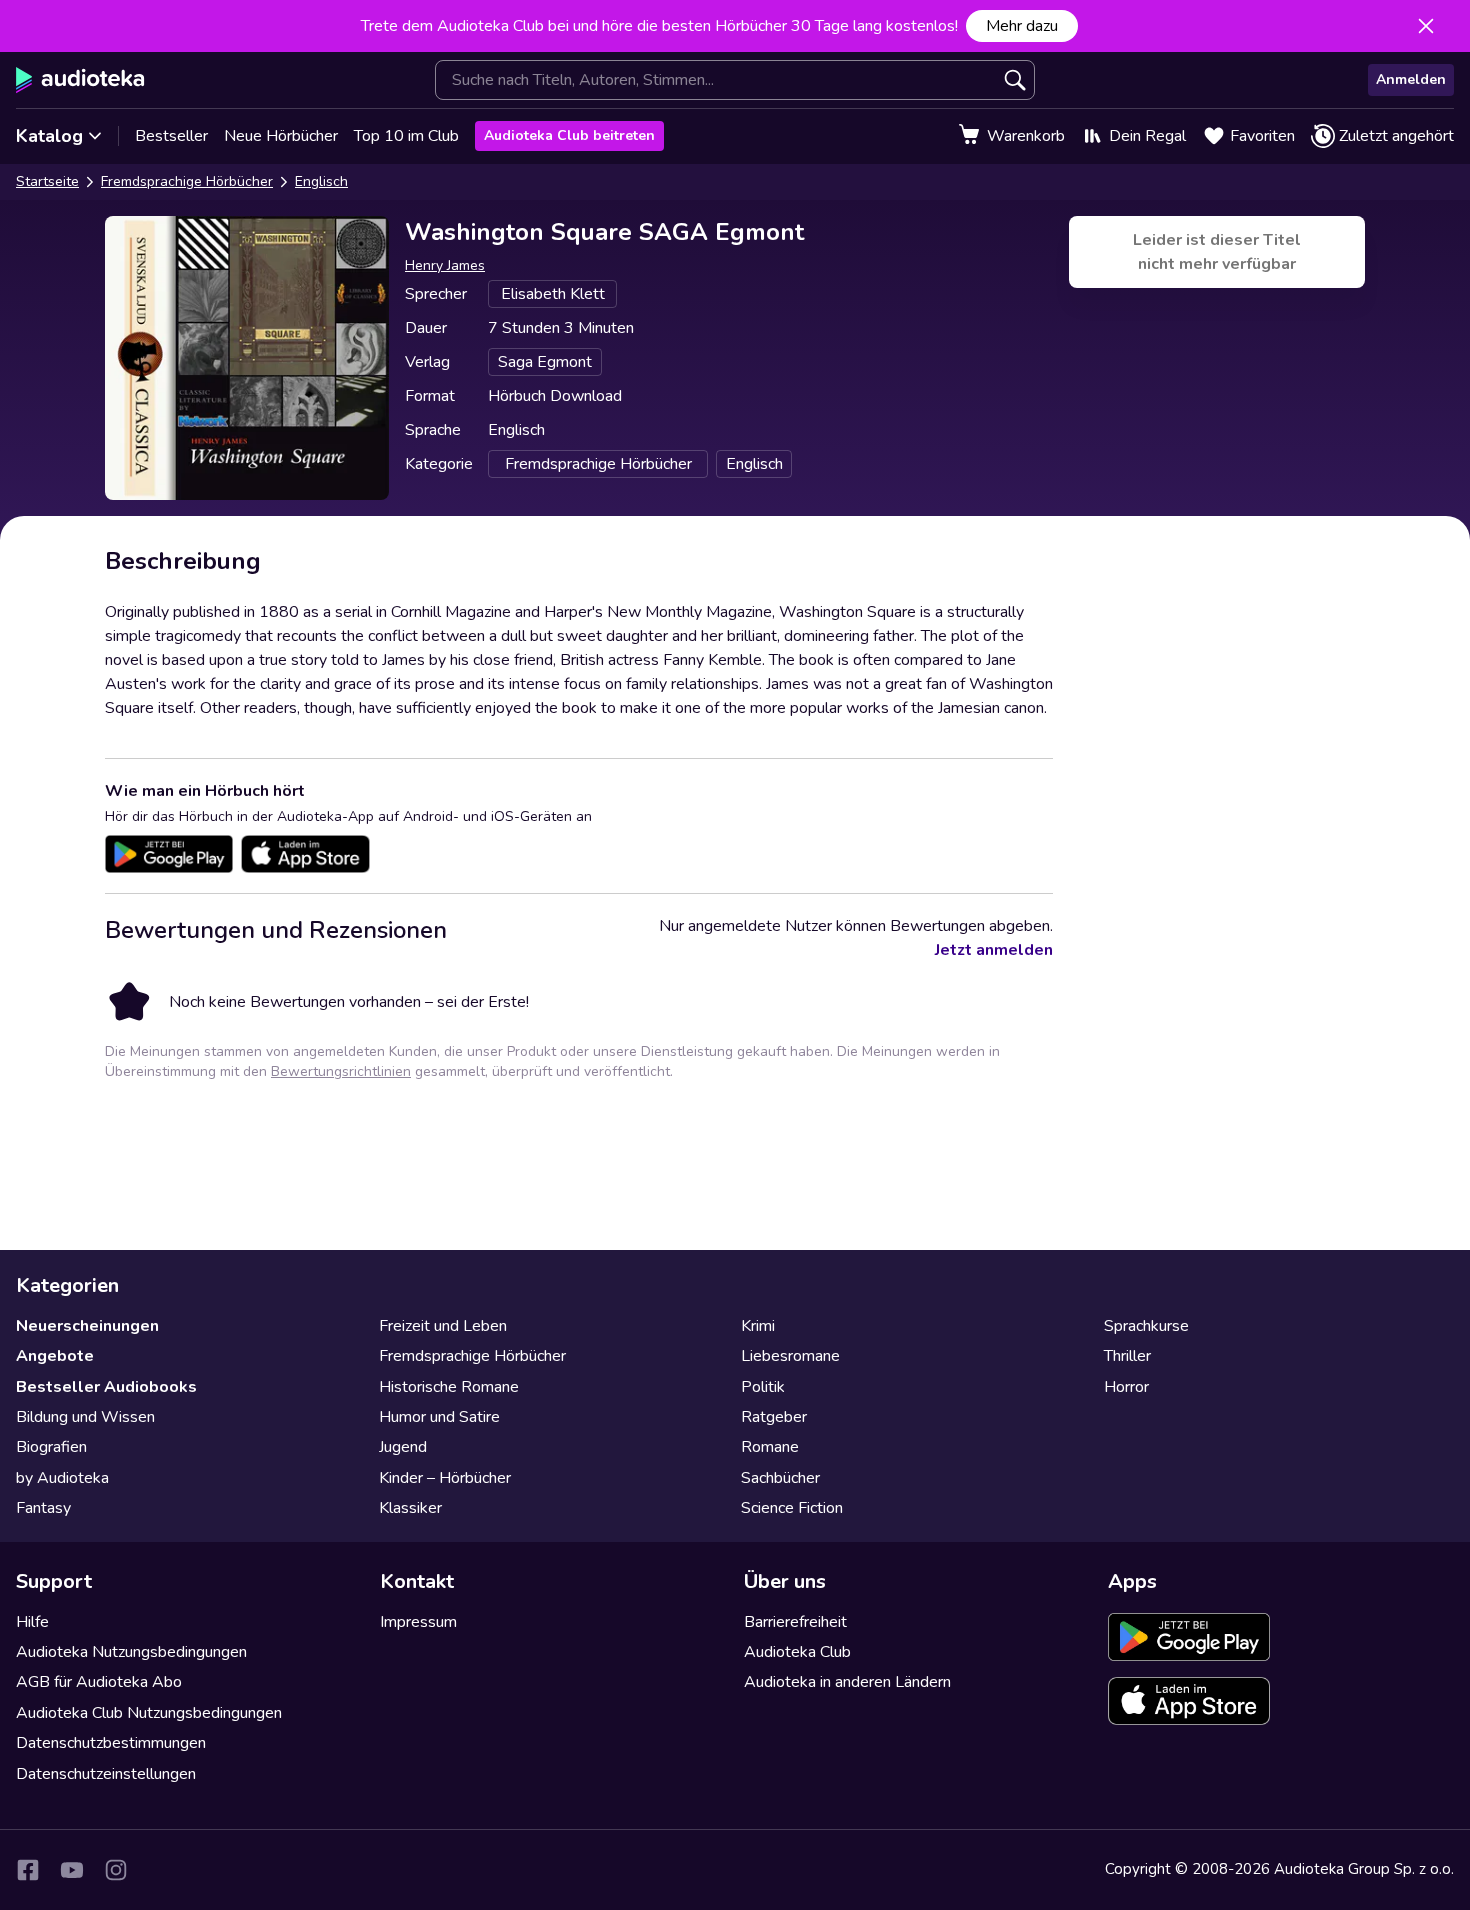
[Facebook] (28, 1870)
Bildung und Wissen (85, 1417)
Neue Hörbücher (281, 136)
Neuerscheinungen (87, 1326)
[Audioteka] (80, 80)
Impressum (418, 1622)
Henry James (445, 265)
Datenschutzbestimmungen (111, 1743)
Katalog (49, 136)
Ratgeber (774, 1417)
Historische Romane (449, 1387)
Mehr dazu (1022, 26)
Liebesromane (790, 1356)
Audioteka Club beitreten (569, 135)
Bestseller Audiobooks (106, 1387)
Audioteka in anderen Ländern (847, 1682)
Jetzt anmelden (994, 950)
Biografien (51, 1447)
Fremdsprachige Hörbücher (187, 181)
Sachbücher (780, 1478)
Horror (1126, 1387)
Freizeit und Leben (443, 1326)
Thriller (1127, 1356)
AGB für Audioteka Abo (99, 1682)
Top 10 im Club (406, 136)
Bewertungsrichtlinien (341, 1071)
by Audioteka (62, 1478)
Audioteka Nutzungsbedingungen (131, 1652)
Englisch (321, 181)
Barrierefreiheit (795, 1622)
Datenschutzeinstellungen (106, 1774)
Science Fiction (792, 1508)
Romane (770, 1447)
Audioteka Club (797, 1652)
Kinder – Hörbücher (445, 1478)
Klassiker (410, 1508)
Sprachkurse (1146, 1326)
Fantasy (43, 1508)
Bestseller (171, 136)
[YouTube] (72, 1870)
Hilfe (32, 1622)
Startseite (47, 181)
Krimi (758, 1326)
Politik (763, 1387)
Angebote (55, 1356)
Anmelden (1411, 79)
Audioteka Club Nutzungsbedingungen (149, 1713)
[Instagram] (116, 1870)
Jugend (403, 1447)
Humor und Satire (439, 1417)
